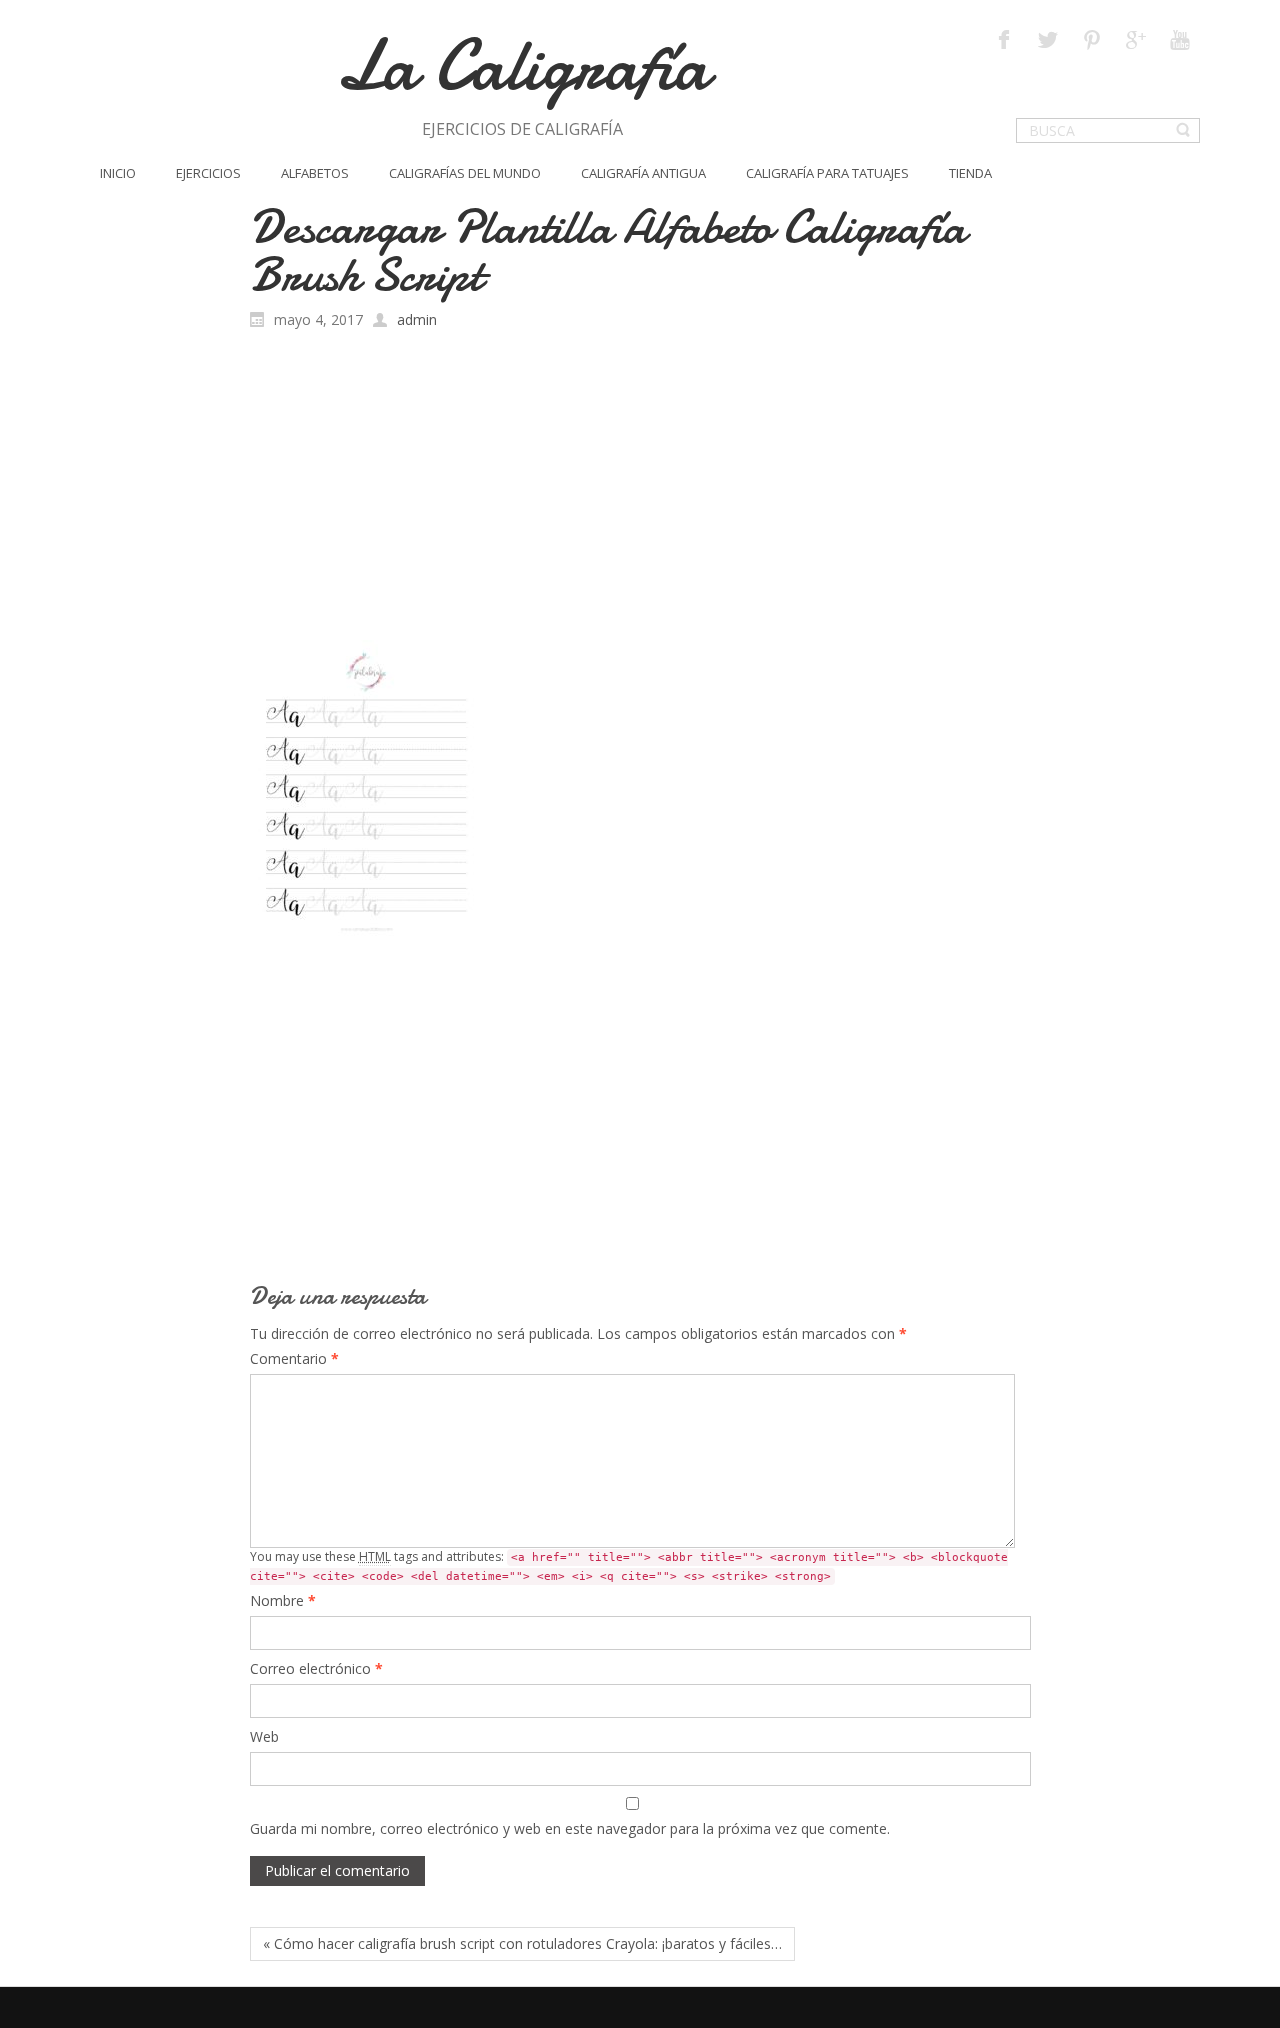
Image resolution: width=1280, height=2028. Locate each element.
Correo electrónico (316, 1668)
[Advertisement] (640, 490)
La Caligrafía (522, 65)
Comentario (294, 1358)
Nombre (283, 1600)
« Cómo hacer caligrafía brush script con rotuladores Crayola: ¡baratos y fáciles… (522, 1943)
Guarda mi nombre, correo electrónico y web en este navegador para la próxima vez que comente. (570, 1828)
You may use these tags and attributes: (629, 1565)
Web (264, 1736)
